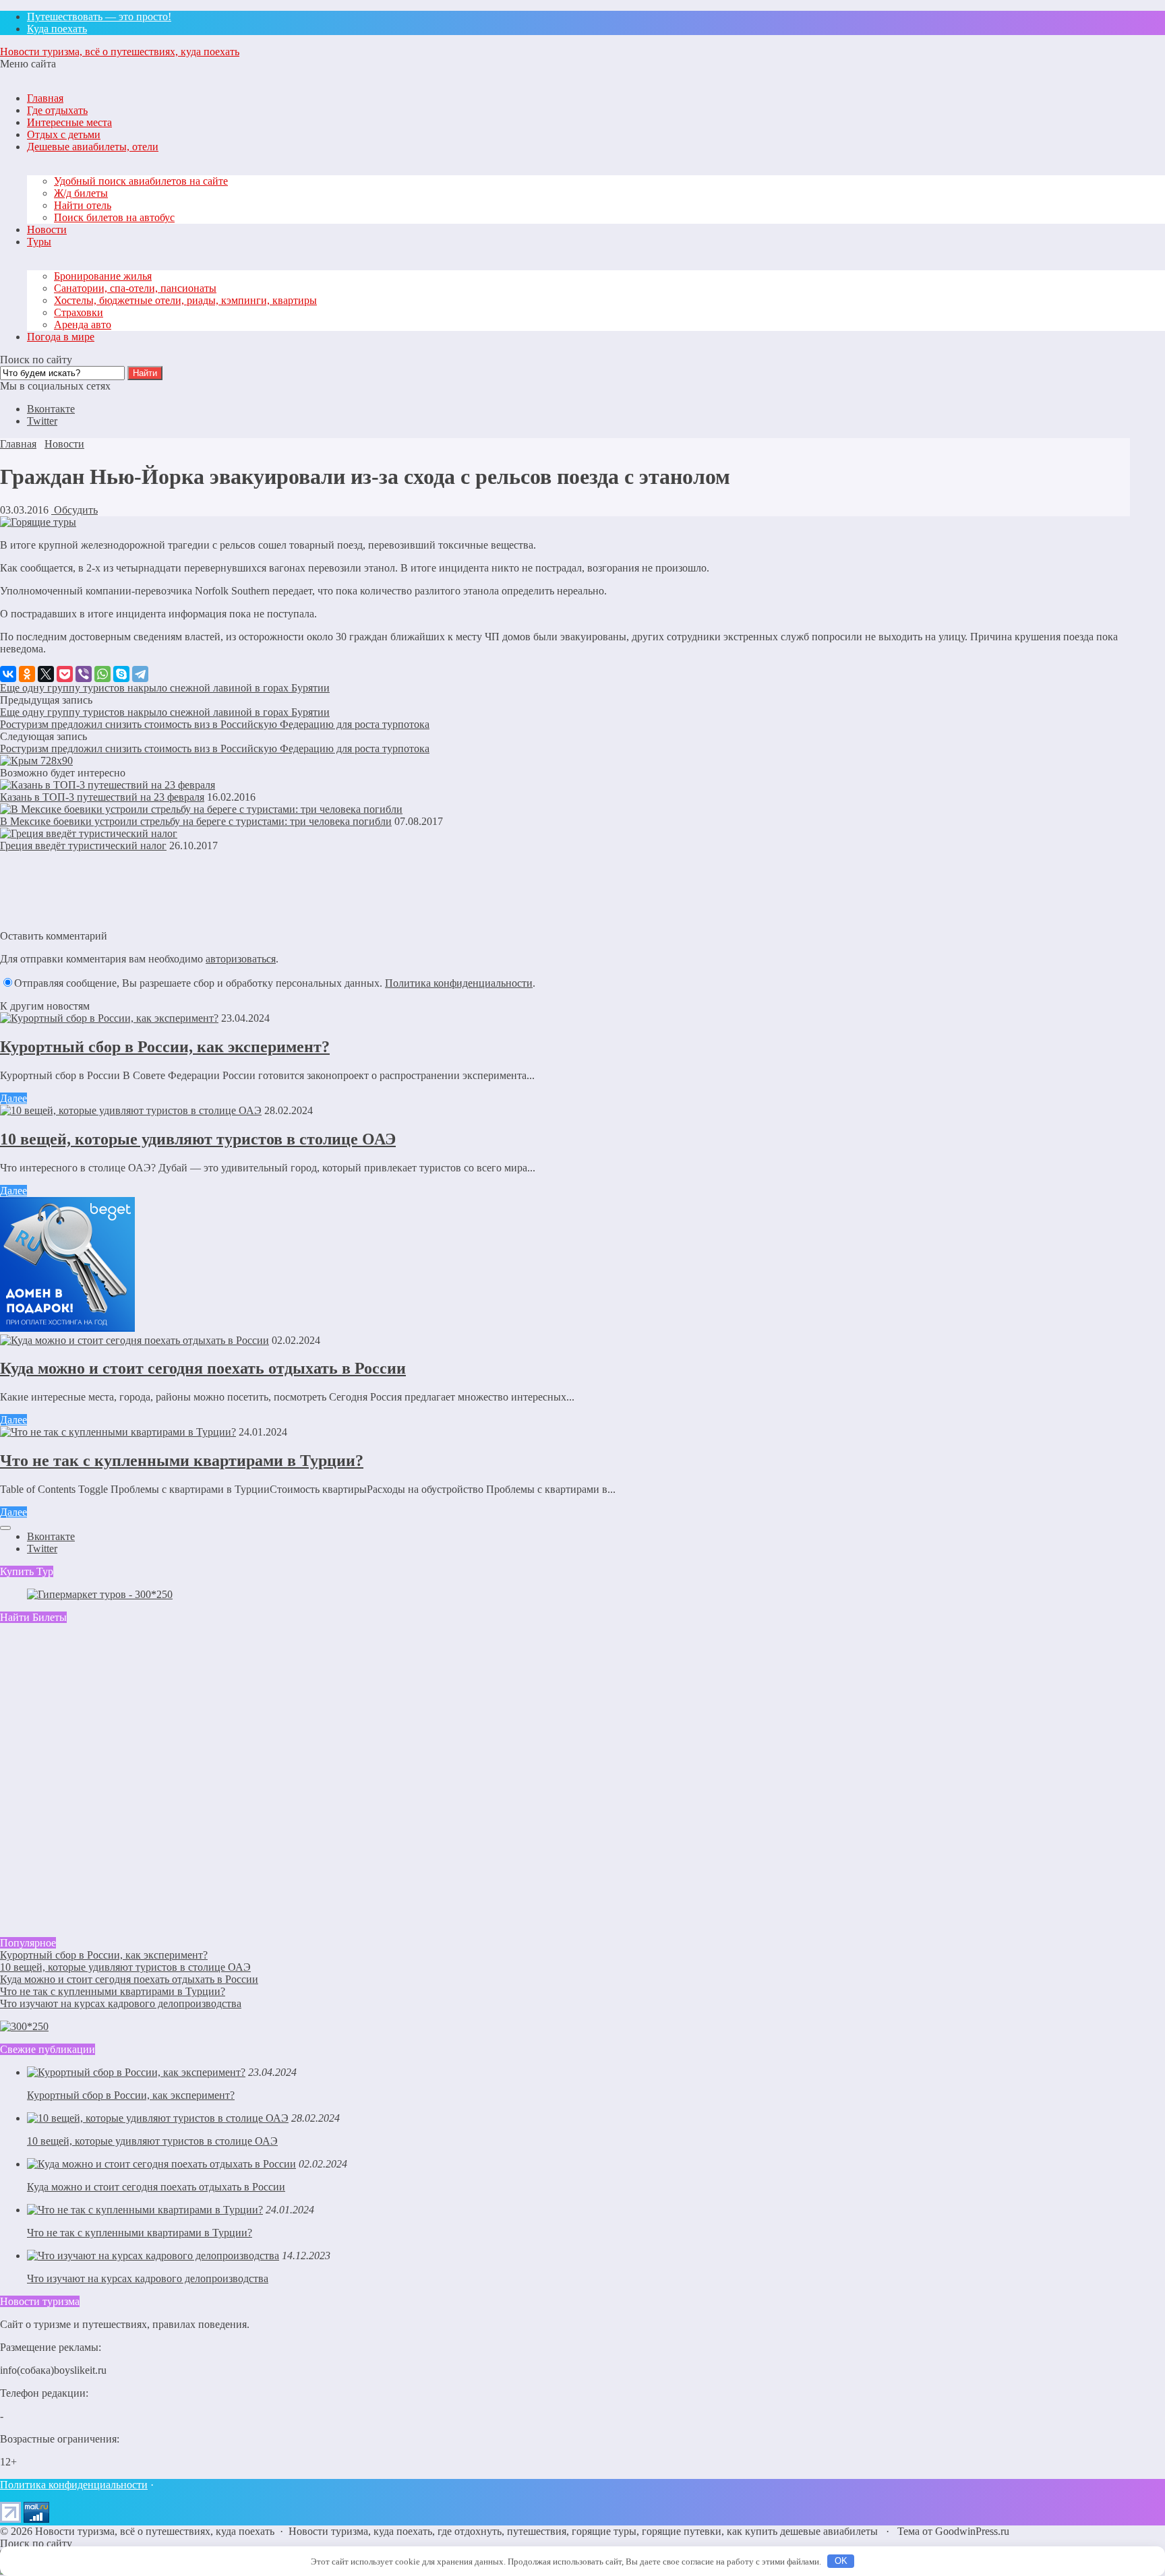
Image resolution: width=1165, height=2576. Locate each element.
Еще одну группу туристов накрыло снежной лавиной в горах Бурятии (165, 688)
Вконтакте (51, 409)
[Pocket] (65, 674)
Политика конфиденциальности (459, 983)
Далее (13, 1098)
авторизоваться (241, 959)
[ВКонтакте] (8, 674)
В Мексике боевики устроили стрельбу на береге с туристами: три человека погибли (196, 821)
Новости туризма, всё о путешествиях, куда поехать (120, 52)
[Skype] (121, 674)
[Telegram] (140, 674)
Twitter (42, 421)
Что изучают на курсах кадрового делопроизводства (121, 2003)
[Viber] (84, 674)
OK (841, 2561)
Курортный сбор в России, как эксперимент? (165, 1047)
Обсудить (74, 510)
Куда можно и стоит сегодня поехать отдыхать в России (203, 1368)
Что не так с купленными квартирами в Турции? (182, 1461)
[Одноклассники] (27, 674)
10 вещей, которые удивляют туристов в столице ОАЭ (198, 1139)
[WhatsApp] (102, 674)
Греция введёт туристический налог (83, 846)
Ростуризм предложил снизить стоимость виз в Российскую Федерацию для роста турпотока (215, 724)
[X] (46, 674)
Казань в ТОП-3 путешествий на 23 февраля (102, 797)
